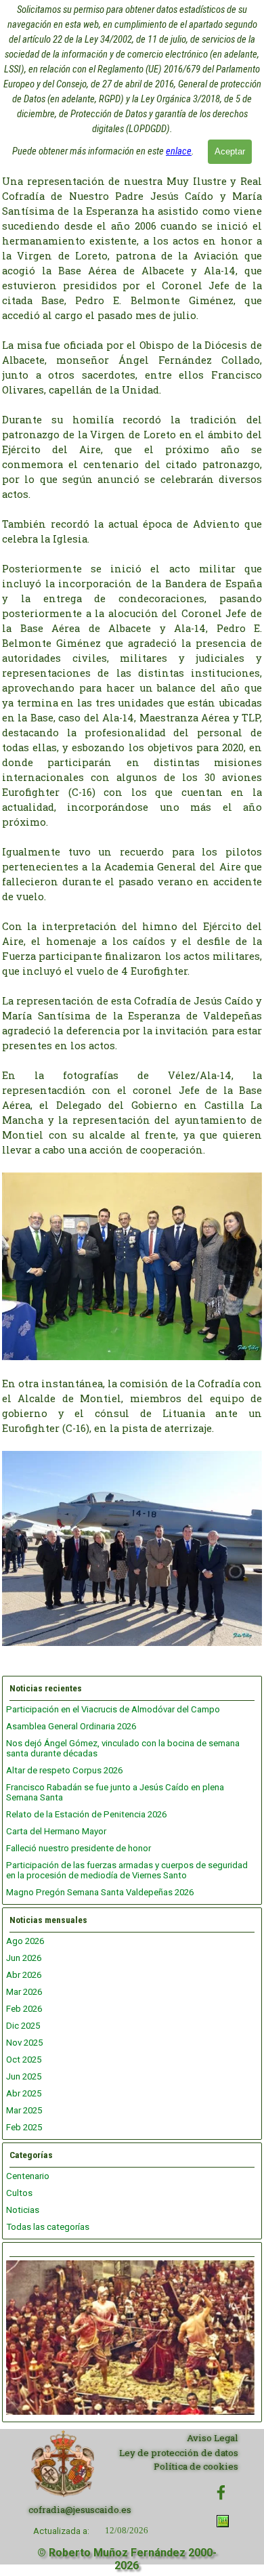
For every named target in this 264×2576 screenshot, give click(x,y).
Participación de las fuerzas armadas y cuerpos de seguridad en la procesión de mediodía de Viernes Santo (127, 1870)
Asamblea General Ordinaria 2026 (71, 1726)
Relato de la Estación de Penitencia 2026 (86, 1814)
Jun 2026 (24, 1958)
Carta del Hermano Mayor (56, 1831)
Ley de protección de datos (179, 2453)
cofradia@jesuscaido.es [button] (80, 2510)
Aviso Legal (213, 2438)
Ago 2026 (25, 1941)
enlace (179, 151)
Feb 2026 (24, 2009)
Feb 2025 (24, 2127)
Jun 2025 (24, 2076)
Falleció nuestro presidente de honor (79, 1848)
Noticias (23, 2210)
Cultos (19, 2193)
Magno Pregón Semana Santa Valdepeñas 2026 (100, 1892)
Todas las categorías (48, 2227)
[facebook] (221, 2492)
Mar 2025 (24, 2110)
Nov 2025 (24, 2043)
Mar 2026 (24, 1992)
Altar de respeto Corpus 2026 (64, 1770)
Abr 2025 (24, 2093)
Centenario (28, 2176)
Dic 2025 (23, 2026)
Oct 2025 (24, 2060)
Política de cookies (196, 2466)
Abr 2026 (24, 1975)
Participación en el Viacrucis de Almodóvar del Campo (113, 1709)
